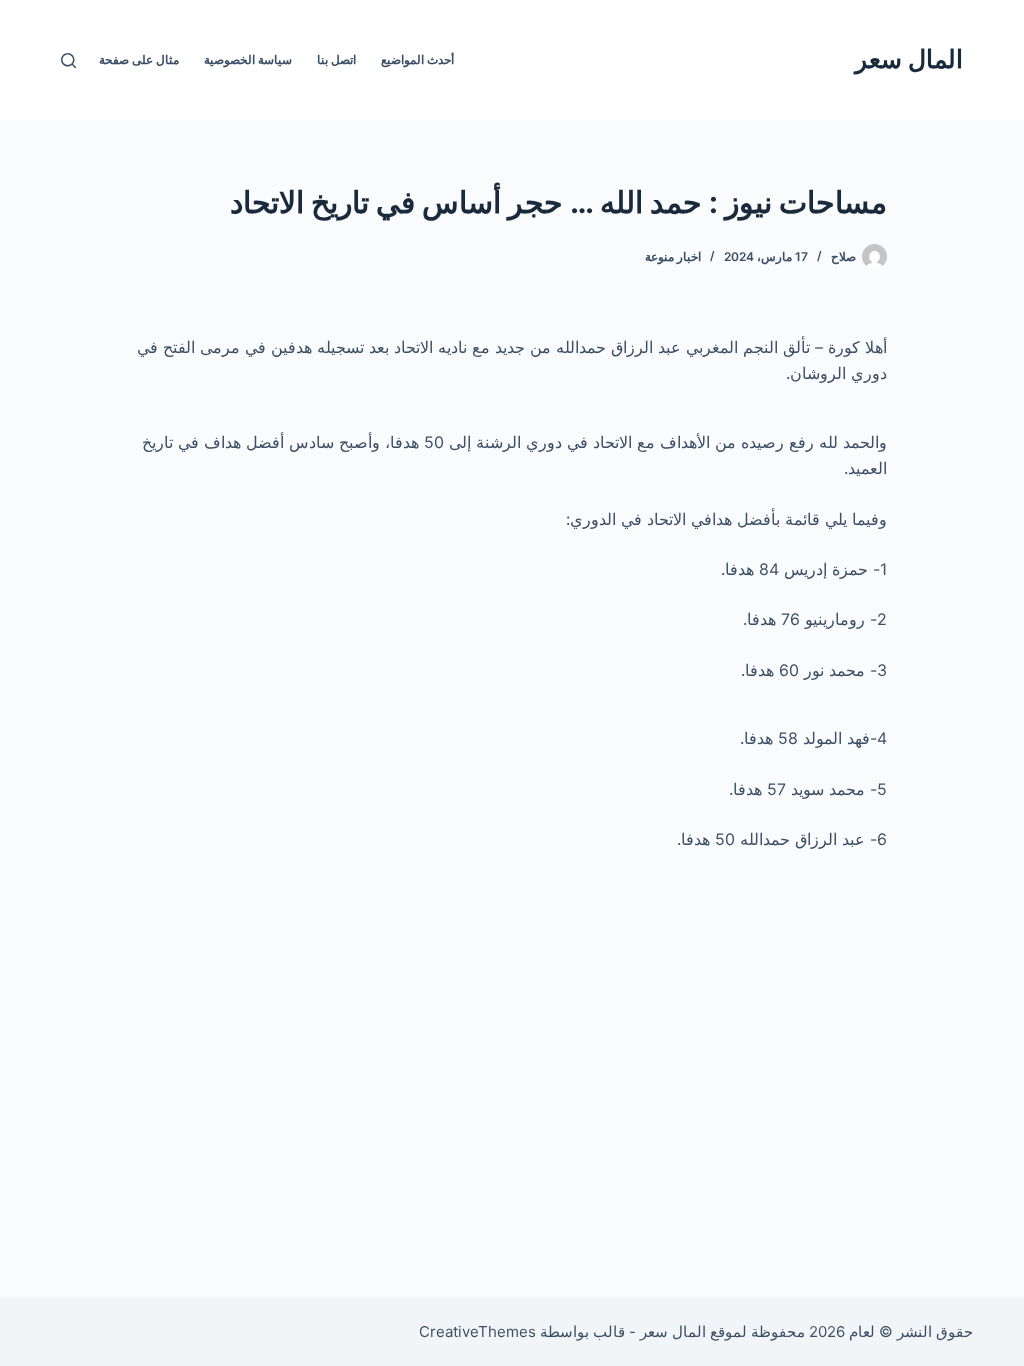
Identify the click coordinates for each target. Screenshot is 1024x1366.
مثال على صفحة (139, 59)
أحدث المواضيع (417, 59)
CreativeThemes (477, 1331)
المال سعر (909, 59)
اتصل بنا (336, 59)
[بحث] (68, 60)
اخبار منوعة (673, 256)
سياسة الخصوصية (248, 59)
